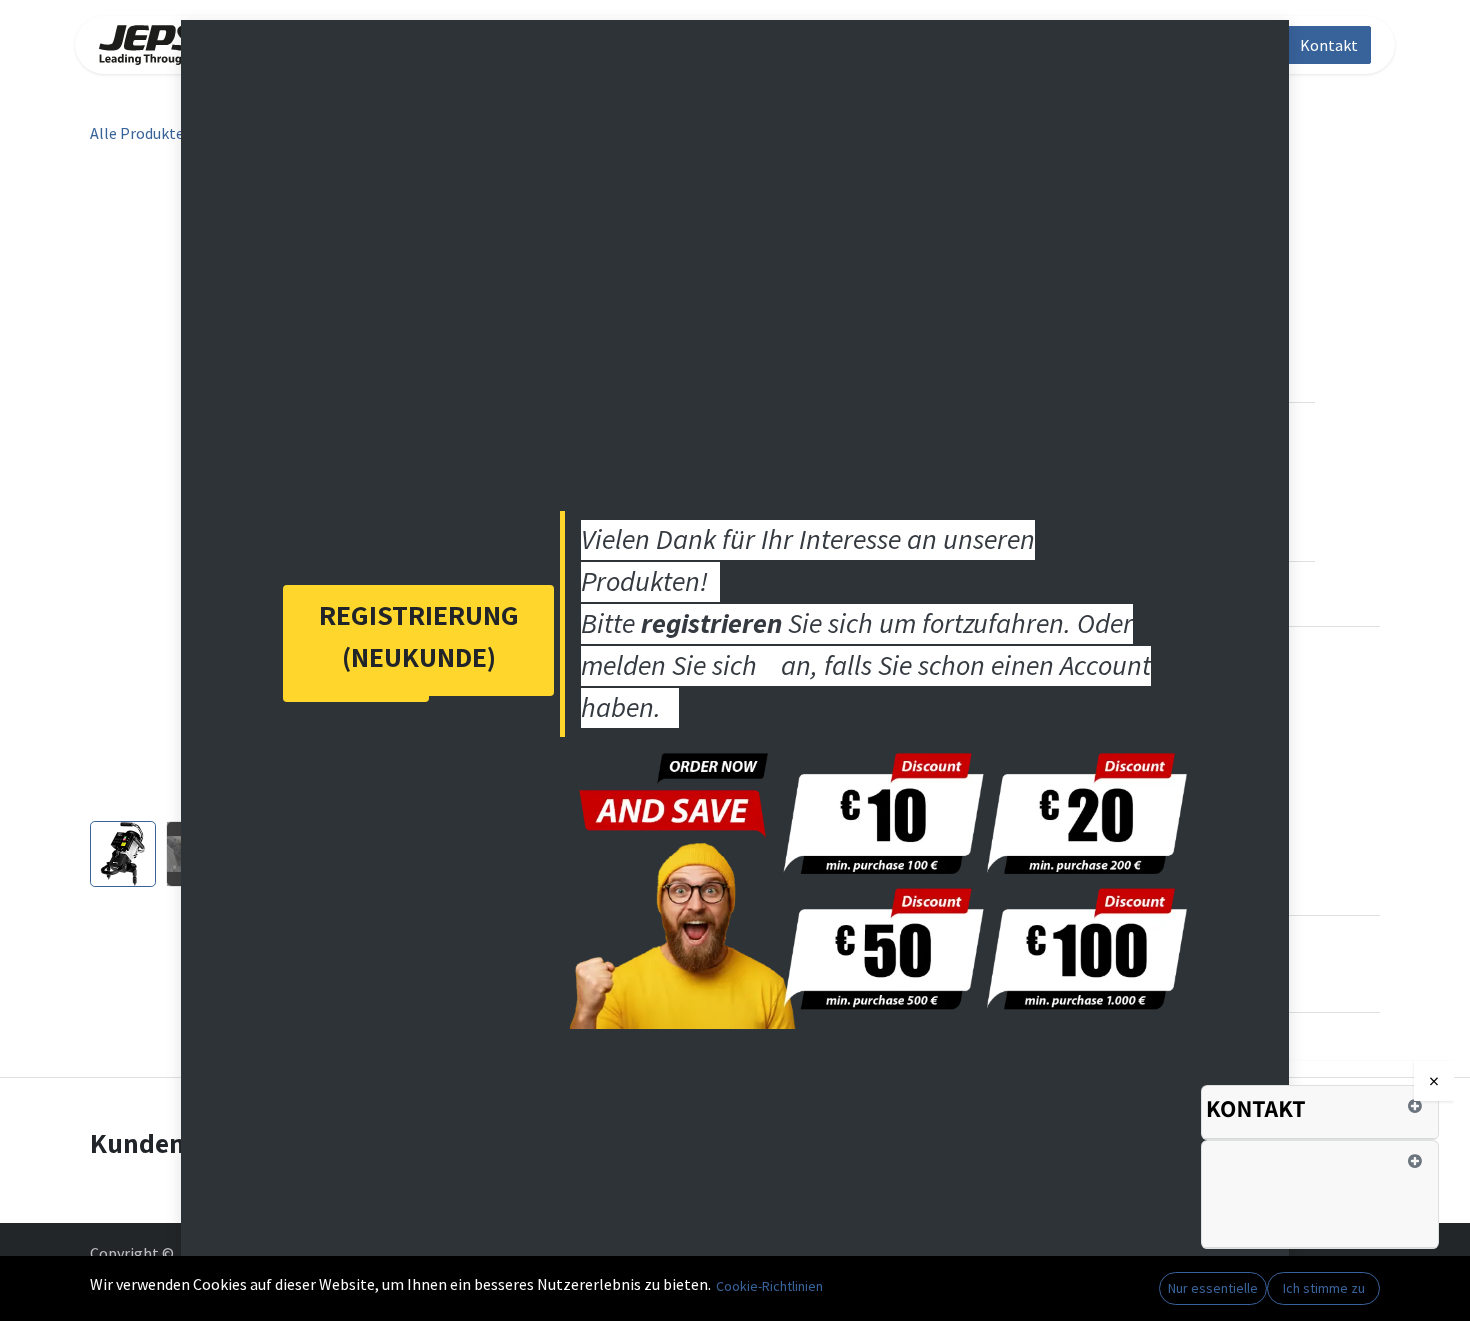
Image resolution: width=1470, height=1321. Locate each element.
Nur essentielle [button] (1213, 1288)
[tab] (1320, 1113)
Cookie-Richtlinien (769, 1286)
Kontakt (1329, 45)
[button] (122, 491)
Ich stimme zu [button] (1324, 1288)
